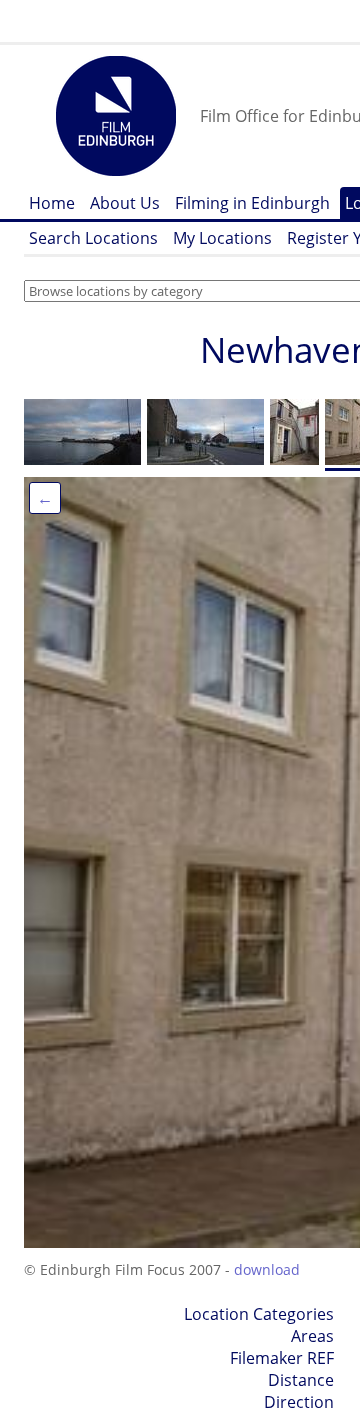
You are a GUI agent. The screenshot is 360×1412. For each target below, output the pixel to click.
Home (52, 203)
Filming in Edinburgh (252, 203)
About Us (125, 203)
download (267, 1269)
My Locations (222, 238)
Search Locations (93, 238)
